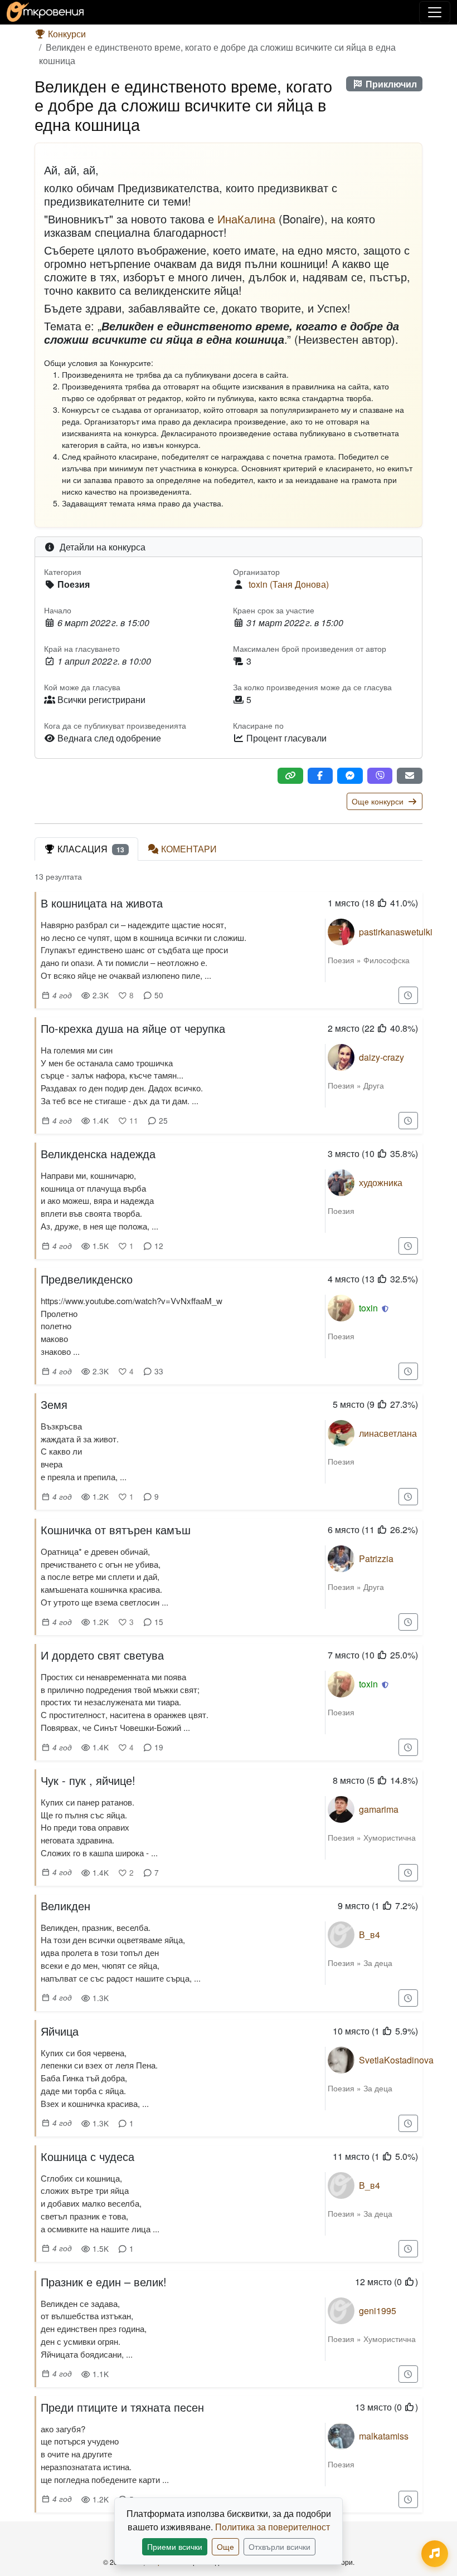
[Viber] (380, 776)
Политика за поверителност (273, 2527)
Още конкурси (379, 801)
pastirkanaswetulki (396, 932)
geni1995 (378, 2311)
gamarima (379, 1809)
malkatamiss (384, 2436)
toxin (368, 1308)
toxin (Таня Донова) (289, 584)
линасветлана (388, 1433)
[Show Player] (435, 2554)
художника (381, 1182)
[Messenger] (350, 776)
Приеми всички (175, 2546)
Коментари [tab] (189, 849)
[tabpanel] (229, 1696)
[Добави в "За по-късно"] (409, 995)
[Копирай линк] (290, 776)
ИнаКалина (246, 219)
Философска (386, 960)
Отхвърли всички (279, 2546)
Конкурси (66, 34)
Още (225, 2546)
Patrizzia (376, 1558)
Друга (374, 1085)
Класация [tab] (91, 849)
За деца (378, 1963)
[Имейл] (410, 776)
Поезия (341, 960)
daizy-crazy (381, 1057)
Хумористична (390, 1837)
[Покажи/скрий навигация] (435, 12)
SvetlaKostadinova (396, 2060)
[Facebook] (320, 776)
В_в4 (370, 1935)
